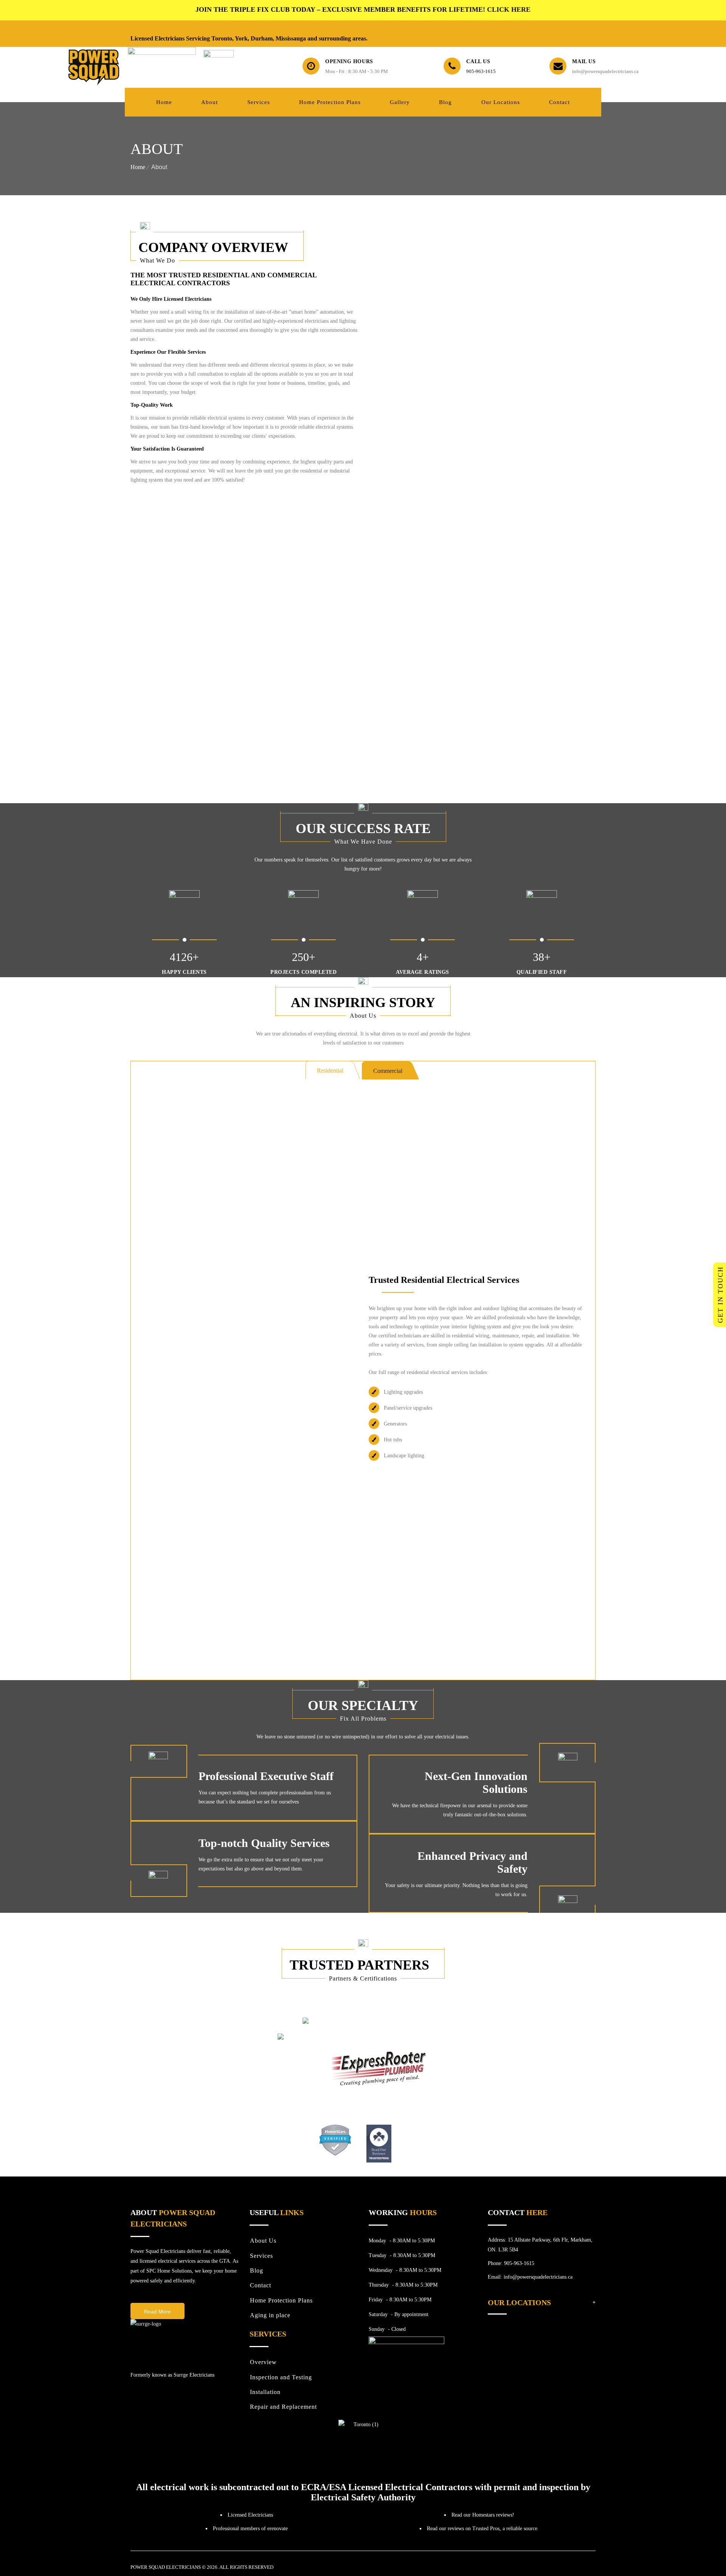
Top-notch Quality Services (264, 1843)
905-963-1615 (519, 2263)
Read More (157, 2312)
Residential (330, 1070)
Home (138, 167)
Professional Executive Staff (266, 1776)
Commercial (388, 1071)
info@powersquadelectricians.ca (605, 71)
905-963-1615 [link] (481, 71)
